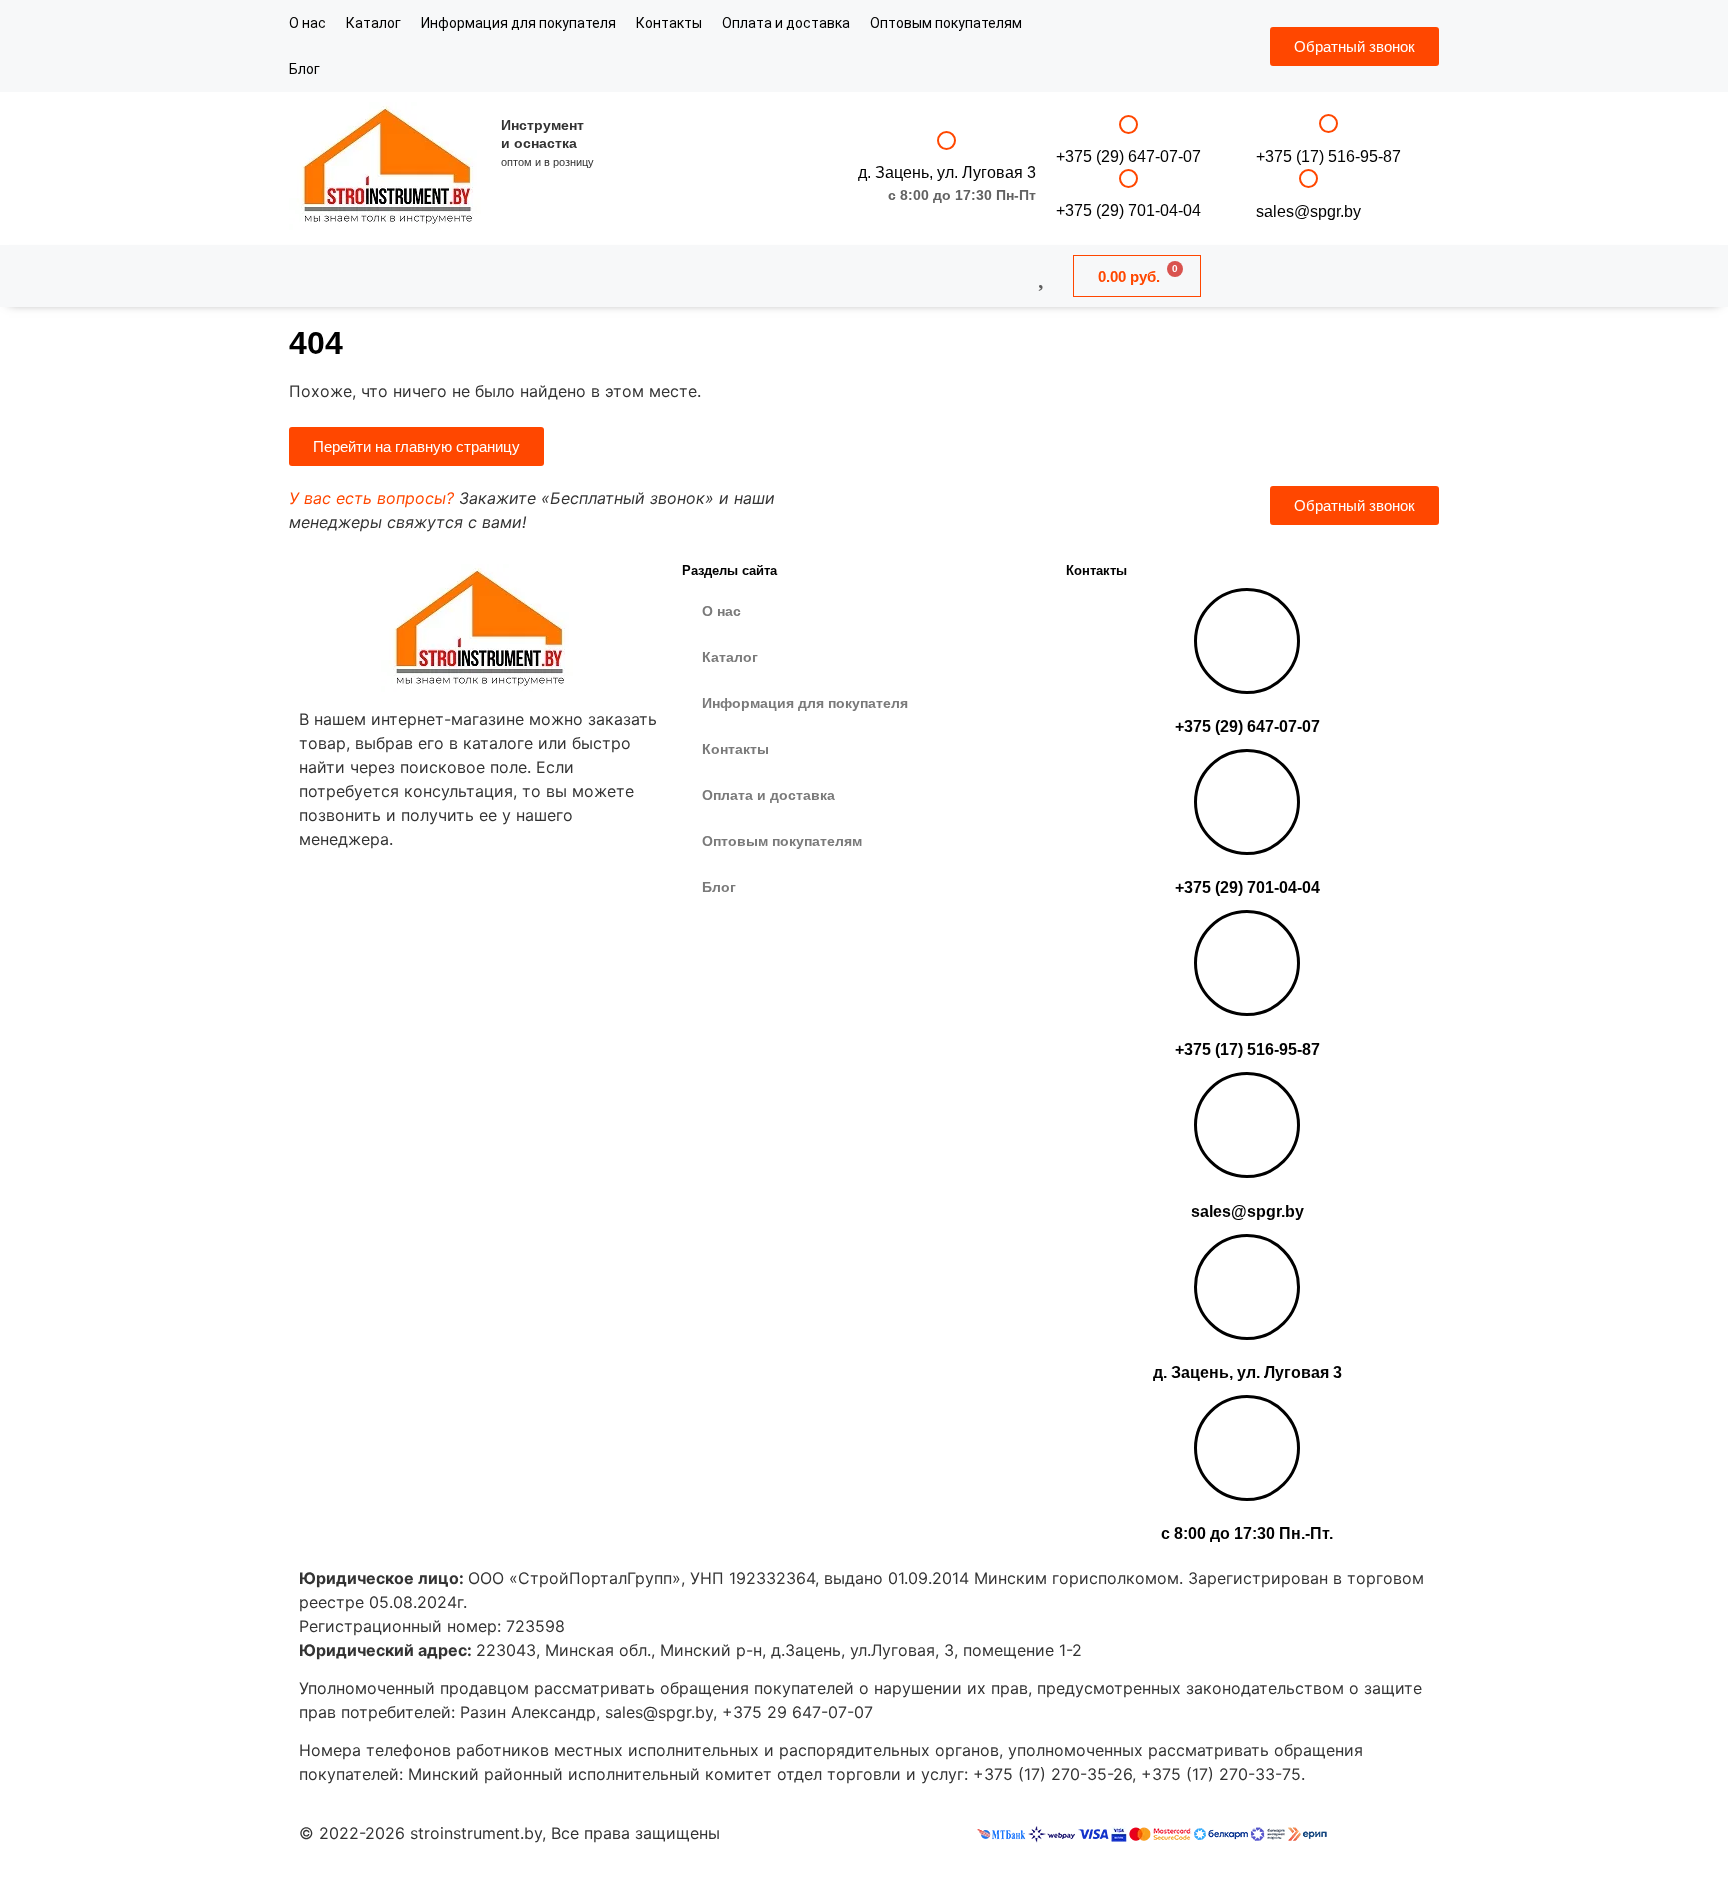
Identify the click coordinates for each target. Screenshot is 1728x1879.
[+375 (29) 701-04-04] (1128, 178)
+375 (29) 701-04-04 (1128, 210)
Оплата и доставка (786, 23)
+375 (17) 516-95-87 (1328, 156)
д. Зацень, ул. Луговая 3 (947, 172)
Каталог (373, 23)
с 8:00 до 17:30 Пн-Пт (962, 195)
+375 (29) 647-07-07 (1128, 156)
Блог (304, 69)
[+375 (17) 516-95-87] (1328, 123)
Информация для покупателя (518, 23)
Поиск (805, 275)
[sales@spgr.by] (1308, 178)
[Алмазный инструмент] (389, 168)
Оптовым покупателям (946, 23)
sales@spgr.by (1308, 211)
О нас (307, 23)
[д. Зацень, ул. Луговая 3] (946, 140)
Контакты (669, 23)
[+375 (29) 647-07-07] (1128, 124)
